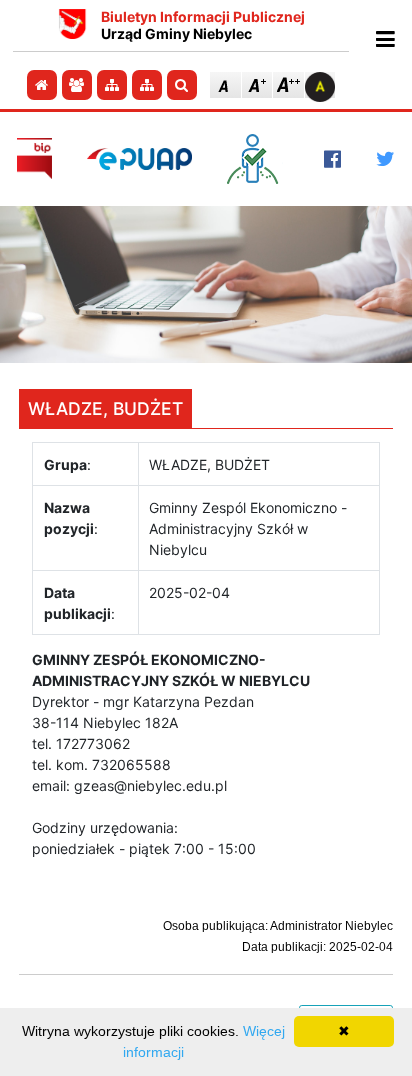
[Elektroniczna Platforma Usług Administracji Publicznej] (139, 158)
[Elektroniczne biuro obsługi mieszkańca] (257, 159)
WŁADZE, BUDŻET (105, 408)
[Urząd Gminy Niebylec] (72, 26)
